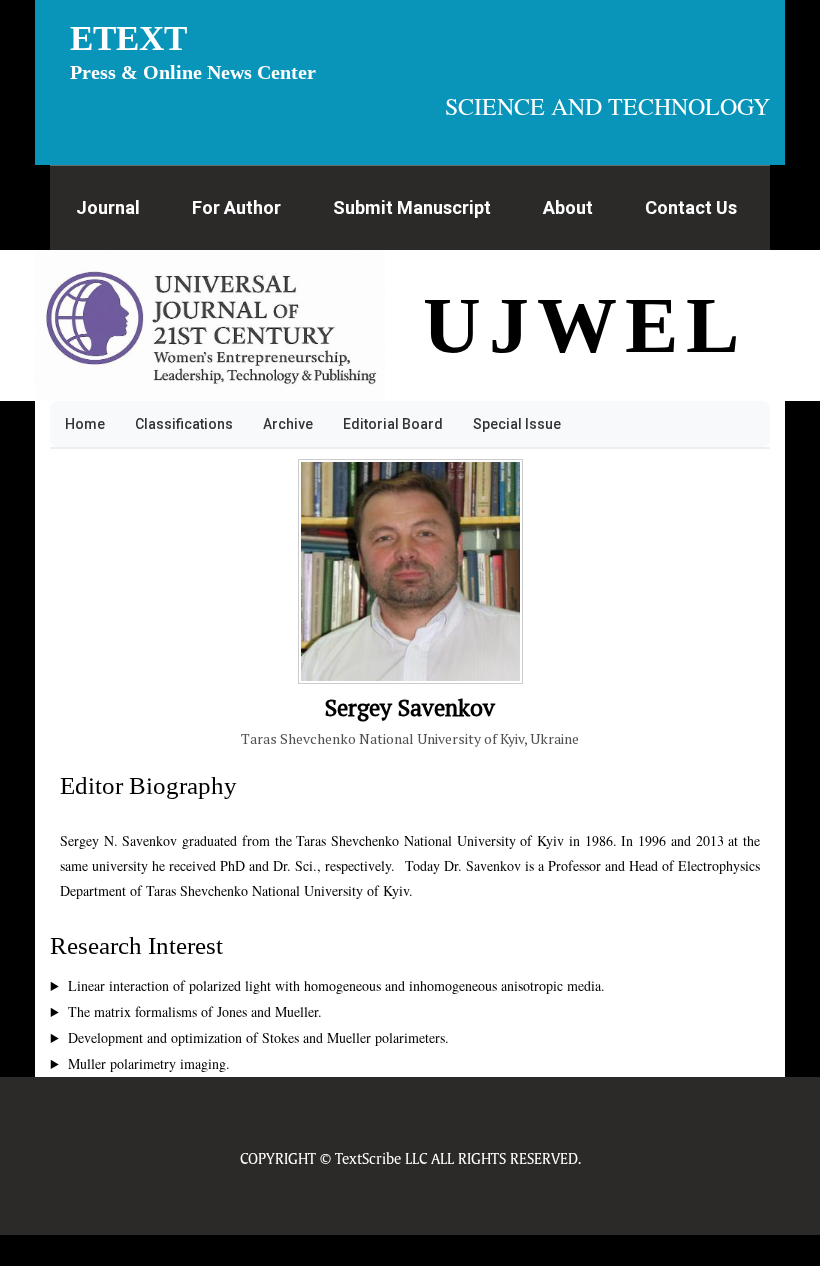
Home (85, 424)
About (568, 207)
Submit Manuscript (412, 207)
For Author (236, 207)
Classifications (184, 424)
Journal (108, 207)
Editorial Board (393, 424)
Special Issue (517, 424)
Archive (288, 424)
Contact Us (691, 207)
